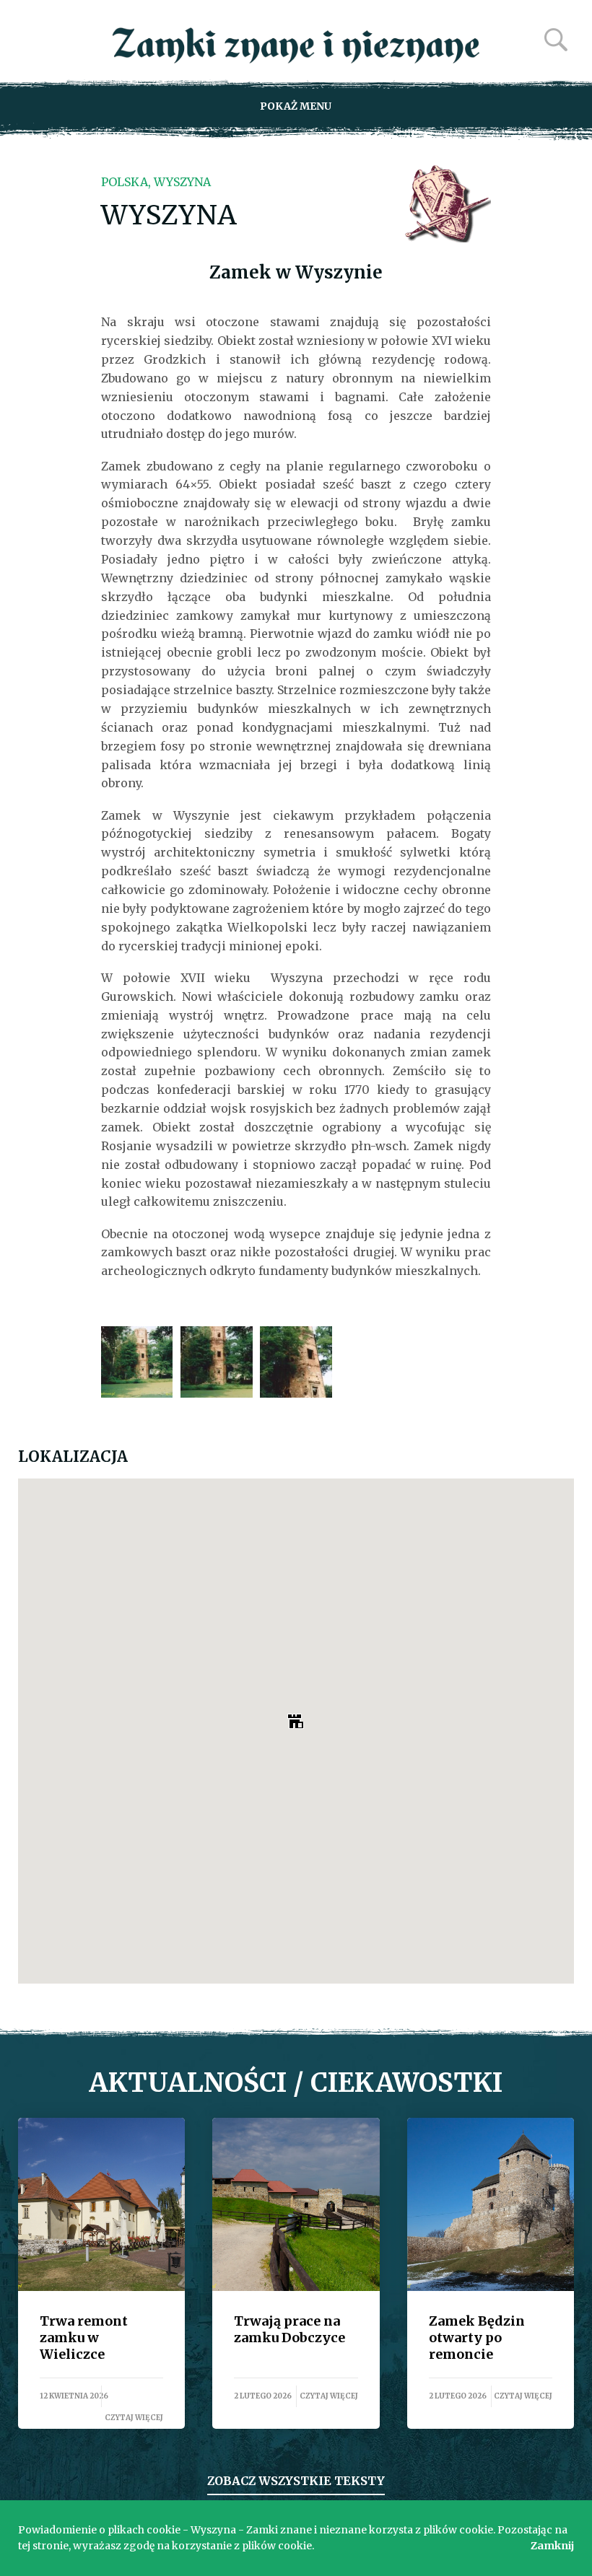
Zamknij (552, 2546)
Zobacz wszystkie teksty (296, 2481)
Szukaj (556, 40)
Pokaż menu (296, 106)
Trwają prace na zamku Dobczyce (296, 2204)
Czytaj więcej (134, 2418)
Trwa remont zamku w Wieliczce (101, 2204)
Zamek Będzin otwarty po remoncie (491, 2204)
